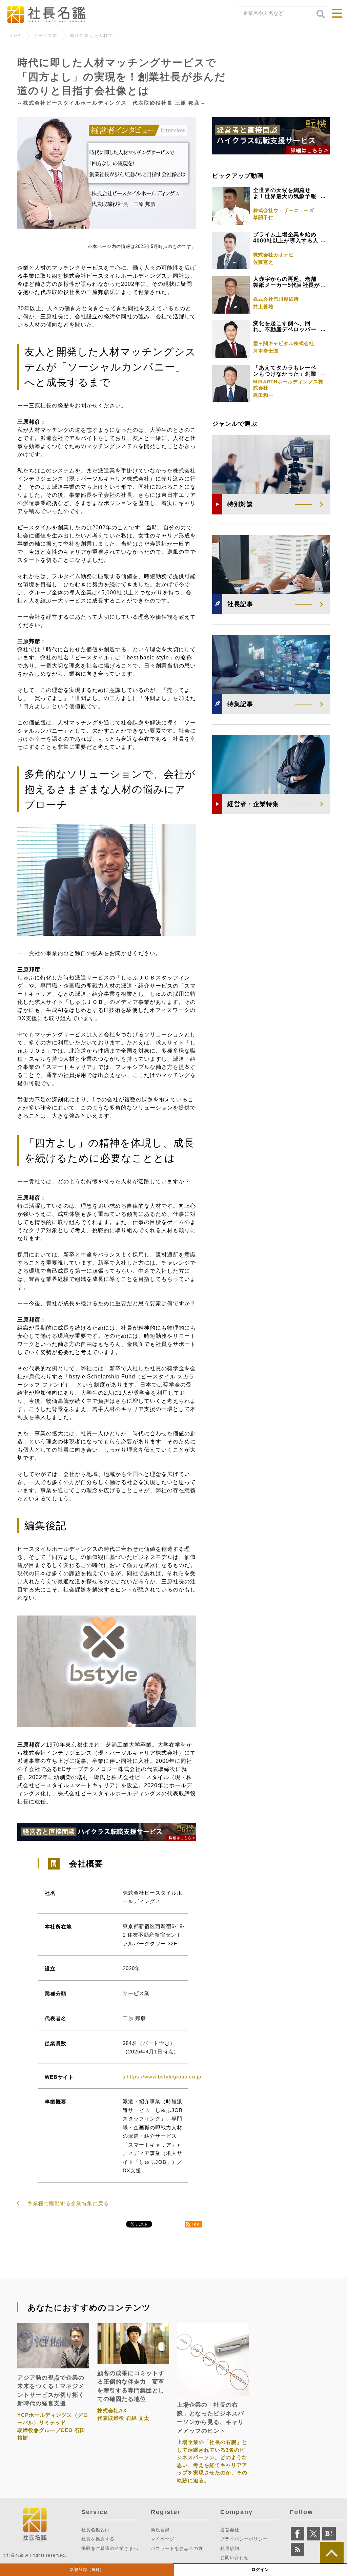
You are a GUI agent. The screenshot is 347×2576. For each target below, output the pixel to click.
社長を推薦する (98, 2539)
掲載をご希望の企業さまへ (110, 2548)
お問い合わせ (234, 2558)
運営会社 (230, 2530)
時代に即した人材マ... (94, 36)
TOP (16, 36)
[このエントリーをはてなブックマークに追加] (329, 2534)
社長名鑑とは (96, 2530)
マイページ (163, 2539)
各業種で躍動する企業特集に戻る (68, 2203)
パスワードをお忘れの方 (177, 2548)
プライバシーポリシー (244, 2539)
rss (196, 2224)
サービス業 (45, 36)
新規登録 (87, 2570)
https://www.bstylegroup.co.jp (164, 2077)
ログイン (260, 2570)
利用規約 (230, 2548)
